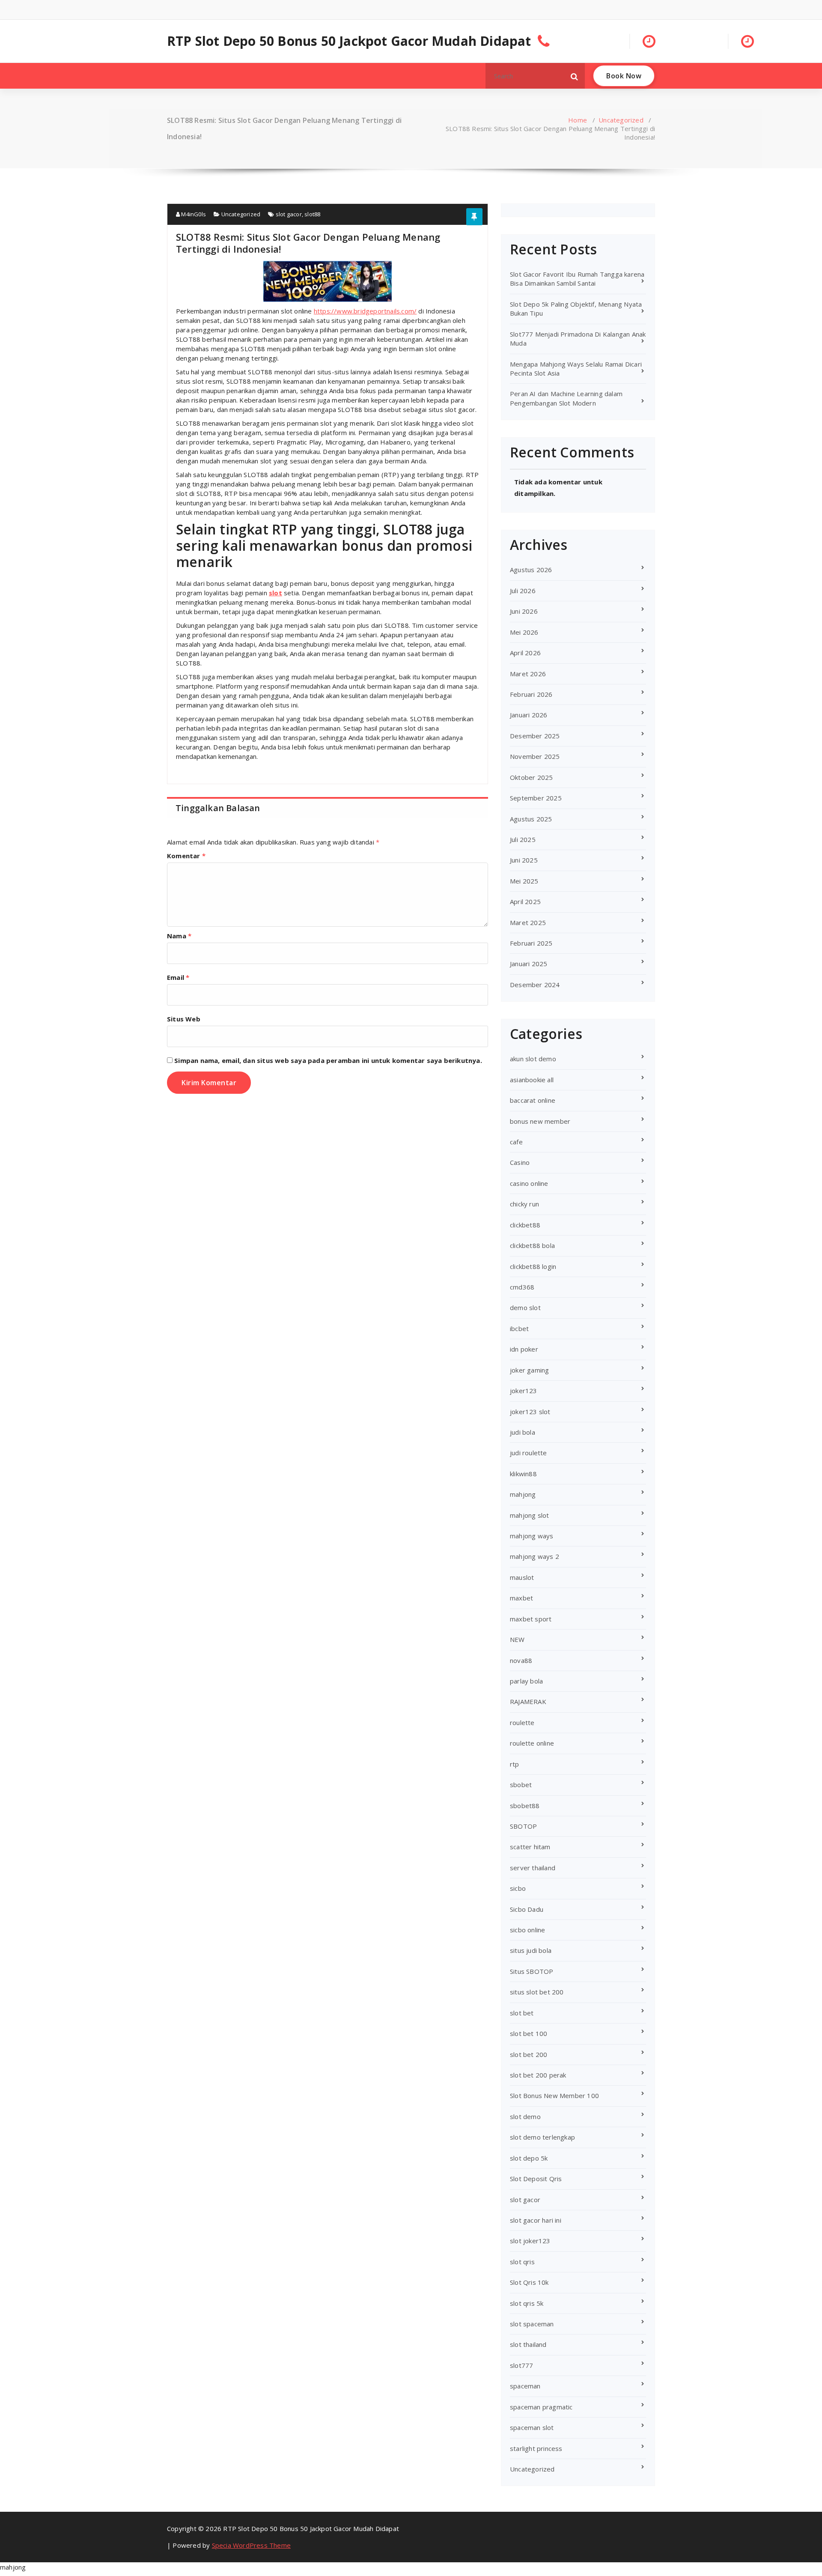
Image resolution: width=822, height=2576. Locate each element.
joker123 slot (530, 1412)
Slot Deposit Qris (536, 2179)
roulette (522, 1722)
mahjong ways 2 (535, 1556)
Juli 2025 (523, 839)
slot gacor (289, 214)
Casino (520, 1162)
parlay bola (526, 1681)
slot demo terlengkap (542, 2137)
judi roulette (529, 1453)
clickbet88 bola (532, 1245)
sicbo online (527, 1930)
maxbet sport (531, 1619)
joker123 (524, 1391)
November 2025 (535, 756)
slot (275, 593)
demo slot (525, 1307)
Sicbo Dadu (527, 1909)
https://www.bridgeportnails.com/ (365, 311)
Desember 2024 (535, 985)
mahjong (523, 1494)
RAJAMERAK (528, 1701)
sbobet (521, 1785)
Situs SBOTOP (532, 1971)
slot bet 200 (529, 2054)
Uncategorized (621, 120)
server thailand (533, 1868)
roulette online (532, 1743)
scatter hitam (530, 1847)
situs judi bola (531, 1950)
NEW (517, 1639)
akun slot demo (533, 1059)
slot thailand (528, 2344)
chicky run (524, 1204)
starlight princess (536, 2448)
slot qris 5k (527, 2303)
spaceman (525, 2386)
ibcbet (519, 1328)
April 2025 (525, 901)
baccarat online (533, 1100)
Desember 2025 (535, 736)
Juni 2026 (524, 611)
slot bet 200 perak (538, 2075)
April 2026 (525, 653)
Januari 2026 (529, 715)
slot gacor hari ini (536, 2220)
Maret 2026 (528, 674)
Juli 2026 (523, 591)
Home (578, 120)
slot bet (522, 2013)
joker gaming (529, 1370)
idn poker (524, 1349)
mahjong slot (529, 1515)
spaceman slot (532, 2427)
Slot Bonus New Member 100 (554, 2095)
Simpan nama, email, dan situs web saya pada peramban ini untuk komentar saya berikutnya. (328, 1060)
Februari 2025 (531, 943)
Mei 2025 (524, 881)
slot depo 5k (529, 2158)
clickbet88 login (533, 1266)
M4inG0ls (193, 214)
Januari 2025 (529, 964)
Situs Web (184, 1019)
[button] (575, 76)
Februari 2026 (531, 694)
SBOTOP (523, 1826)
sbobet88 (525, 1806)
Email (178, 977)
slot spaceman (532, 2324)
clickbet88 (525, 1225)
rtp (515, 1764)
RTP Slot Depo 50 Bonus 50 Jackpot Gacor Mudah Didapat (349, 41)
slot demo (525, 2116)
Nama (179, 936)
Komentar (186, 856)
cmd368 (522, 1287)
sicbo (518, 1888)
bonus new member (540, 1121)
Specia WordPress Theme (251, 2545)
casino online (529, 1183)
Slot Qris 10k (529, 2282)
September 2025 (536, 798)
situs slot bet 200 (537, 1992)
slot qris (522, 2262)
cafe (516, 1142)
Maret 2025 (528, 922)
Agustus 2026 (531, 570)
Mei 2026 (524, 632)
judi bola (523, 1432)
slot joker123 (530, 2241)
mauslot (522, 1577)
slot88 (312, 214)
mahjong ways (532, 1536)
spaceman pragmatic (541, 2407)
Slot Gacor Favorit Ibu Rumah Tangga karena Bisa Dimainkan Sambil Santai (577, 279)
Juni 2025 (524, 860)
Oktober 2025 (531, 777)
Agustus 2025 (531, 819)
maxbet (521, 1598)
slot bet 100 (529, 2033)
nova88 (521, 1660)
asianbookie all (532, 1080)
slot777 (521, 2365)
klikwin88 (523, 1474)
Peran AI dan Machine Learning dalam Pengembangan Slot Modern (566, 398)
